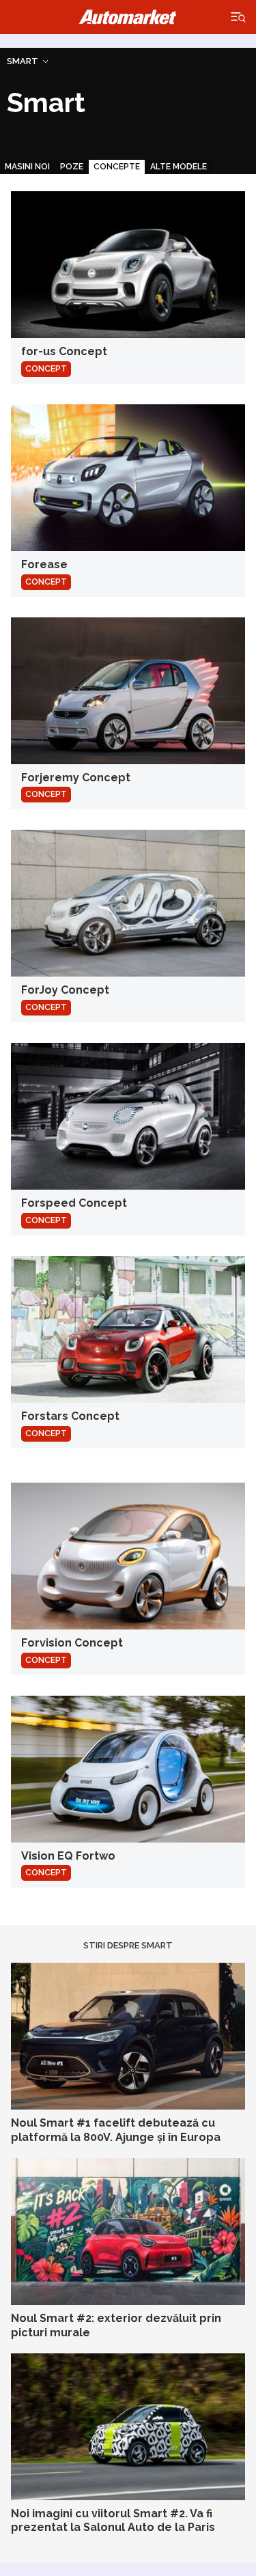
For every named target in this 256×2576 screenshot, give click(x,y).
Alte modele (179, 167)
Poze (72, 167)
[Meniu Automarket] (239, 17)
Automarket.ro (128, 17)
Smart (23, 61)
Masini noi (27, 167)
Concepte (117, 167)
